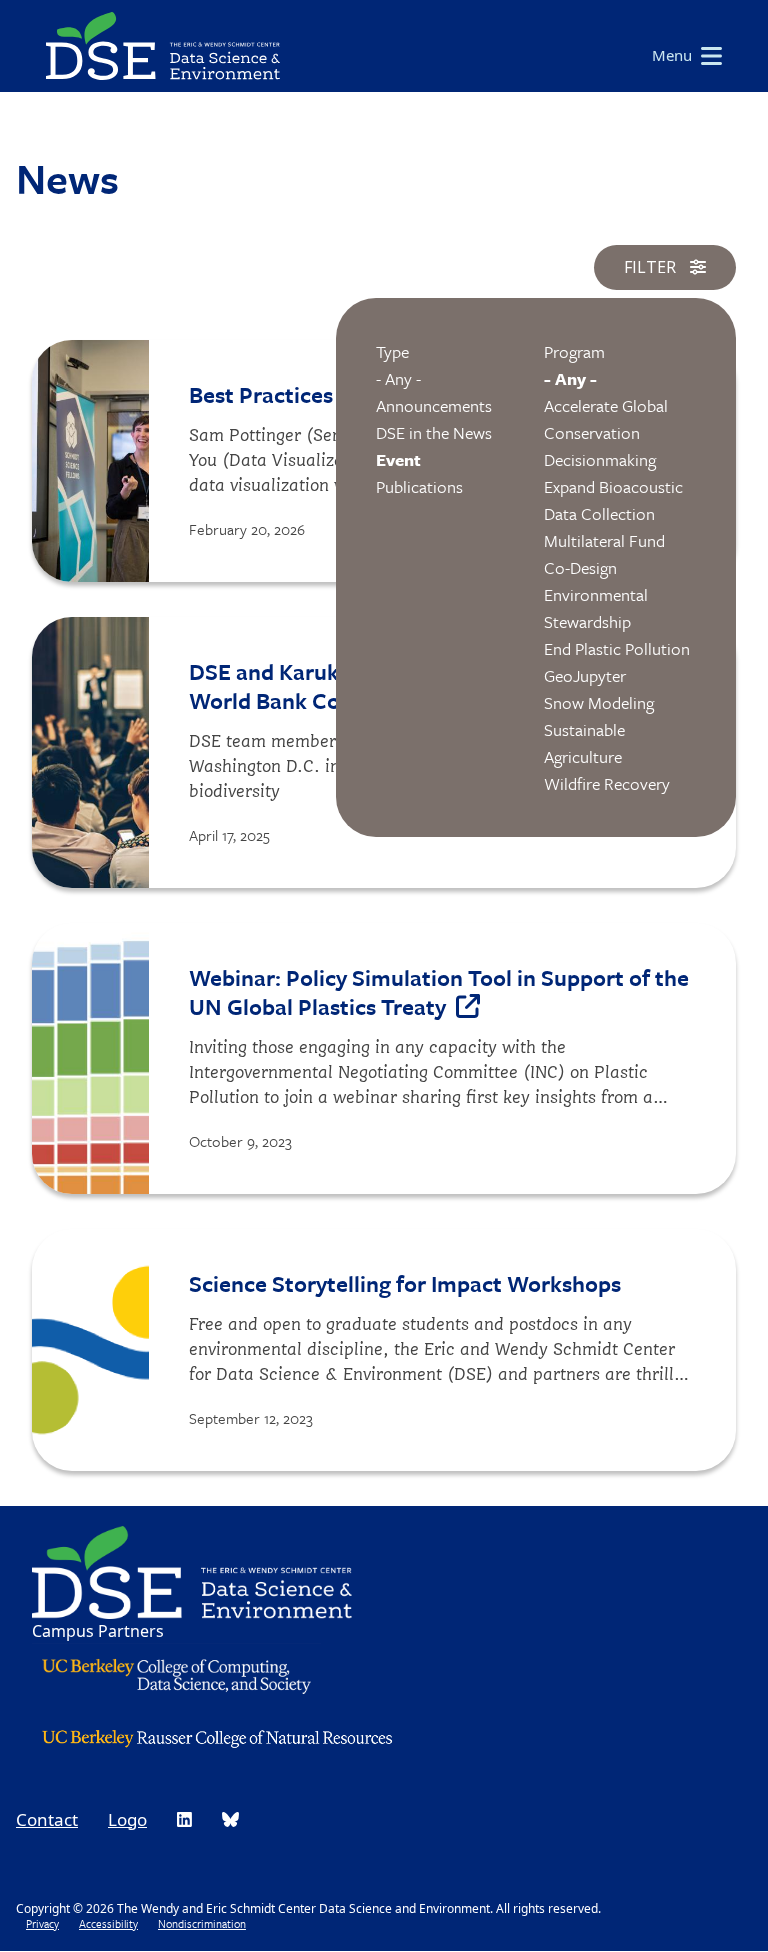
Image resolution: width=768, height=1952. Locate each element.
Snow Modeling (599, 702)
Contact (47, 1819)
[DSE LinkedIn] (184, 1819)
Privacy (42, 1923)
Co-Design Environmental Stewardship (596, 594)
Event (398, 459)
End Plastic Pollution (617, 648)
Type (392, 351)
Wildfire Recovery (607, 783)
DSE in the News (434, 432)
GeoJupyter (585, 675)
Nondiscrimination (202, 1923)
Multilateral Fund (604, 540)
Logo (127, 1819)
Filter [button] (652, 267)
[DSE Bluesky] (230, 1819)
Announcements (434, 405)
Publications (419, 486)
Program (574, 351)
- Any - (398, 378)
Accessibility (108, 1923)
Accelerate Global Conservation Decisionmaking (606, 432)
